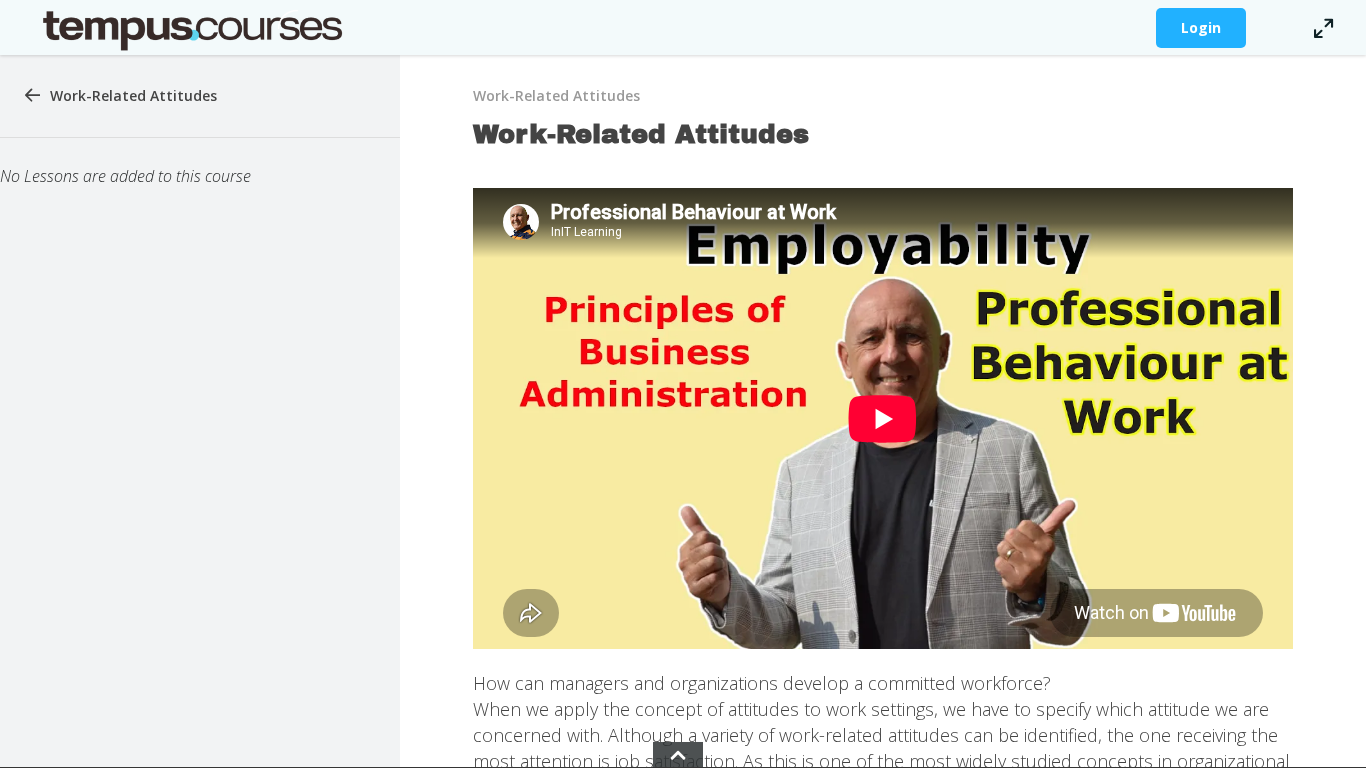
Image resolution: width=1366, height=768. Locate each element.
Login (1201, 27)
